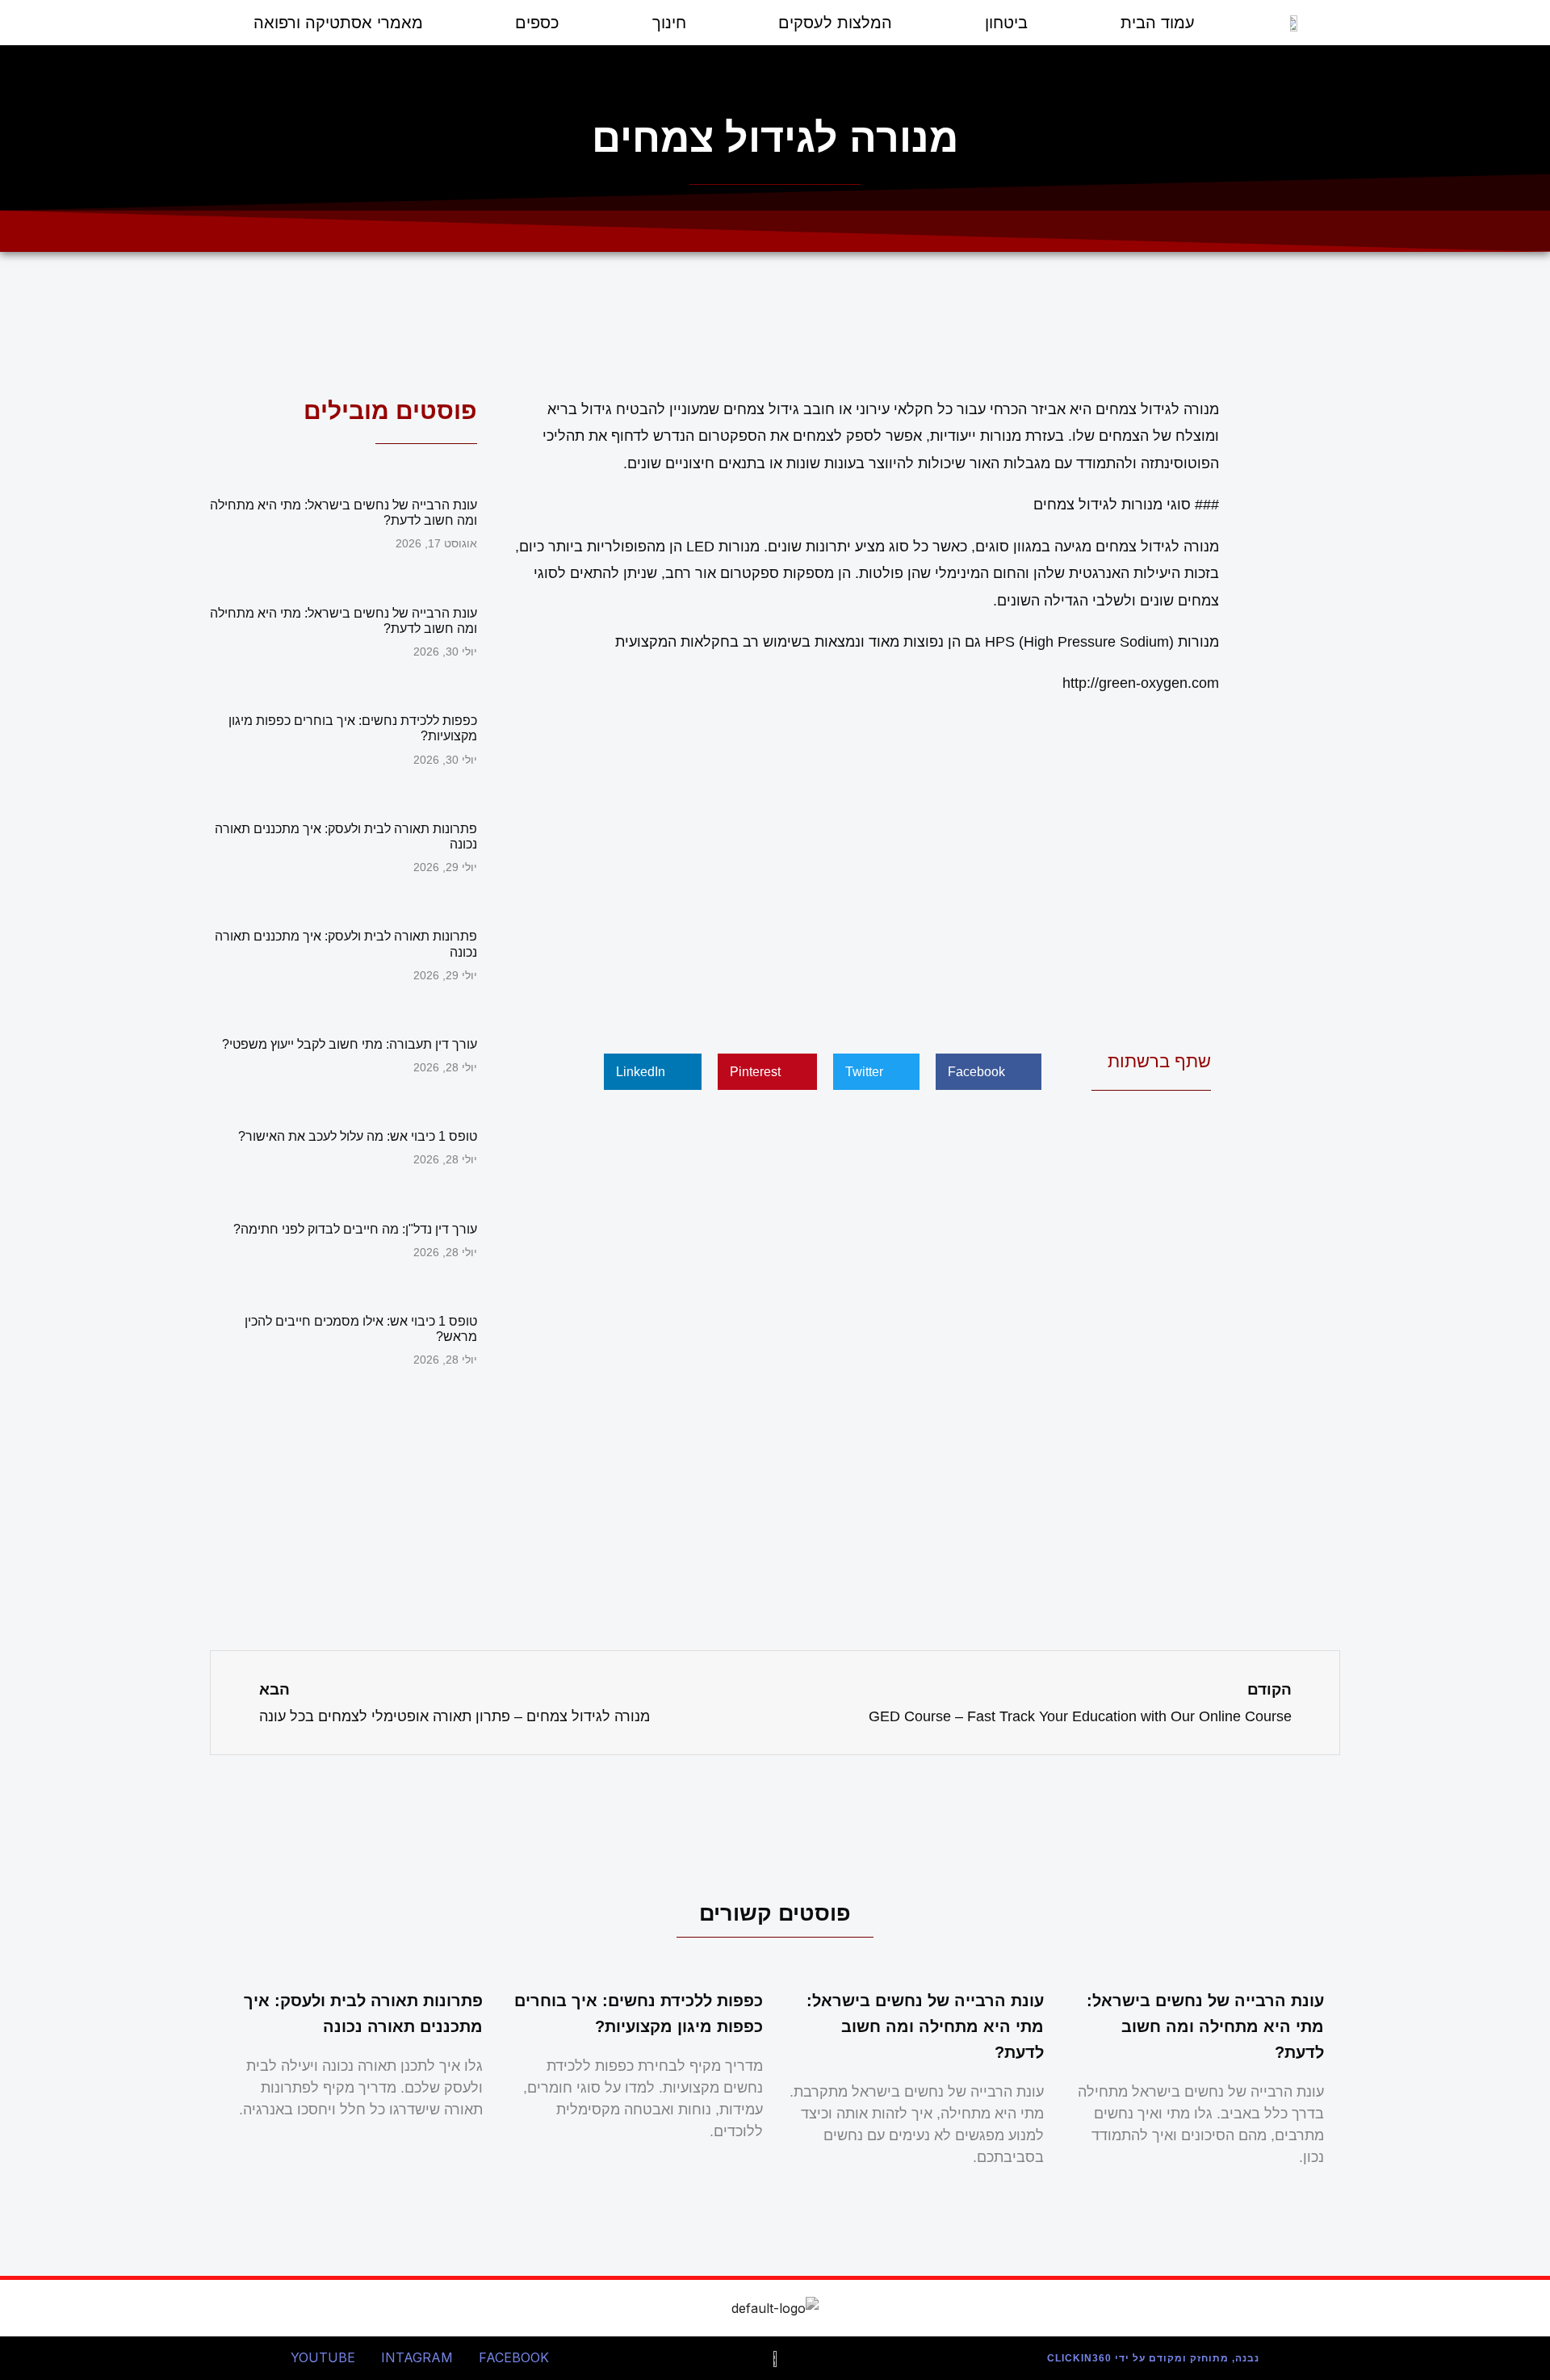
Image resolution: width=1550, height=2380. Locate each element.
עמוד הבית (1158, 23)
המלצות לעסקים (835, 23)
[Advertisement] (864, 865)
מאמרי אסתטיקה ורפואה (338, 23)
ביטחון (1006, 23)
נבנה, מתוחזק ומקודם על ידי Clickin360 (1153, 2358)
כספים (537, 23)
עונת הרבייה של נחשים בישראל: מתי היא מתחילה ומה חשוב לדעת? (1205, 2026)
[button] (989, 1072)
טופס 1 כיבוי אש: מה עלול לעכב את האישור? (358, 1136)
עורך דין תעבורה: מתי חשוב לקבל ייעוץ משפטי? (350, 1044)
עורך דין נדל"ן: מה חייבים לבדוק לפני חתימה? (355, 1229)
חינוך (669, 23)
